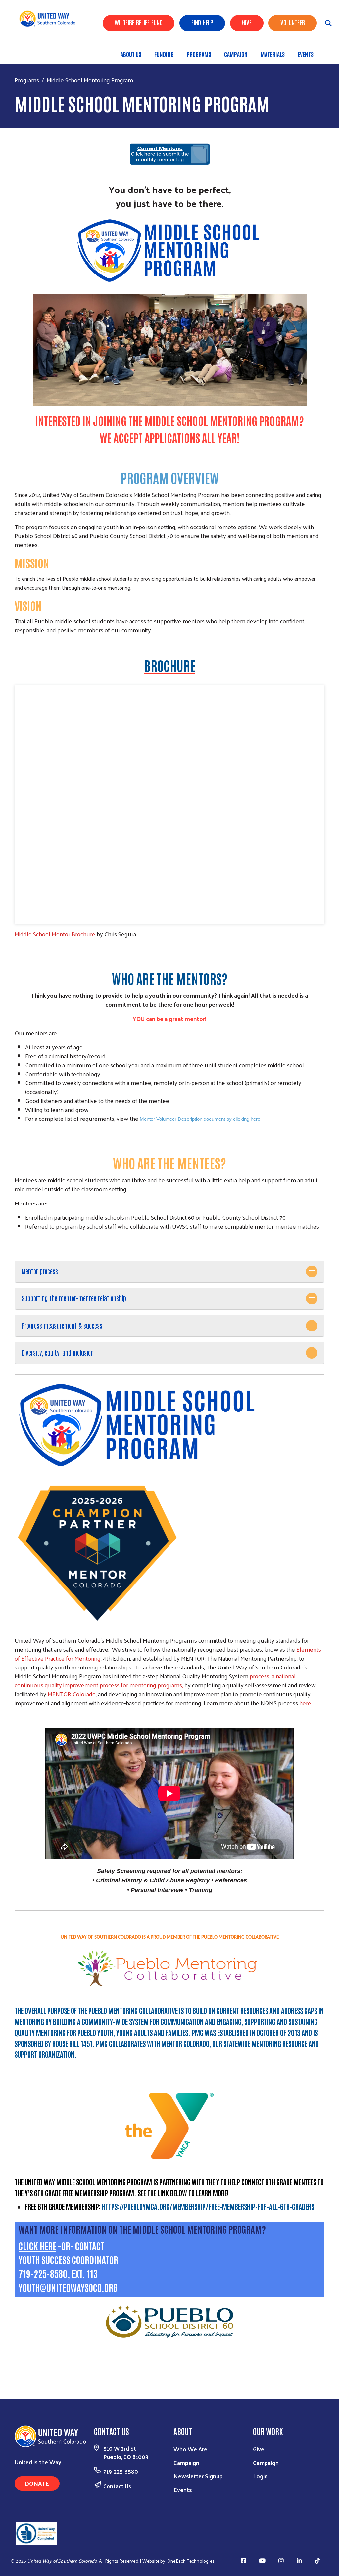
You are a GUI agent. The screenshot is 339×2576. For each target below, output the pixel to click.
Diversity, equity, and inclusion (58, 1352)
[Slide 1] (158, 2438)
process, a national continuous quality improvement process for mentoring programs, (155, 1680)
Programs (199, 54)
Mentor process (40, 1271)
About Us (131, 54)
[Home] (50, 19)
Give (247, 22)
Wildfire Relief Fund (139, 22)
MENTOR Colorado (72, 1694)
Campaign (236, 54)
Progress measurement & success (62, 1325)
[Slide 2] (169, 2438)
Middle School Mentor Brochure (55, 934)
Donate (37, 2565)
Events (306, 54)
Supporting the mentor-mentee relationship (74, 1298)
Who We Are (190, 2530)
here (305, 1703)
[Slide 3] (181, 2438)
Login (260, 2557)
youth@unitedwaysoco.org (68, 2287)
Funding (164, 54)
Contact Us (117, 2567)
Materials (273, 54)
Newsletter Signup (198, 2557)
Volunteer (293, 22)
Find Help (202, 22)
